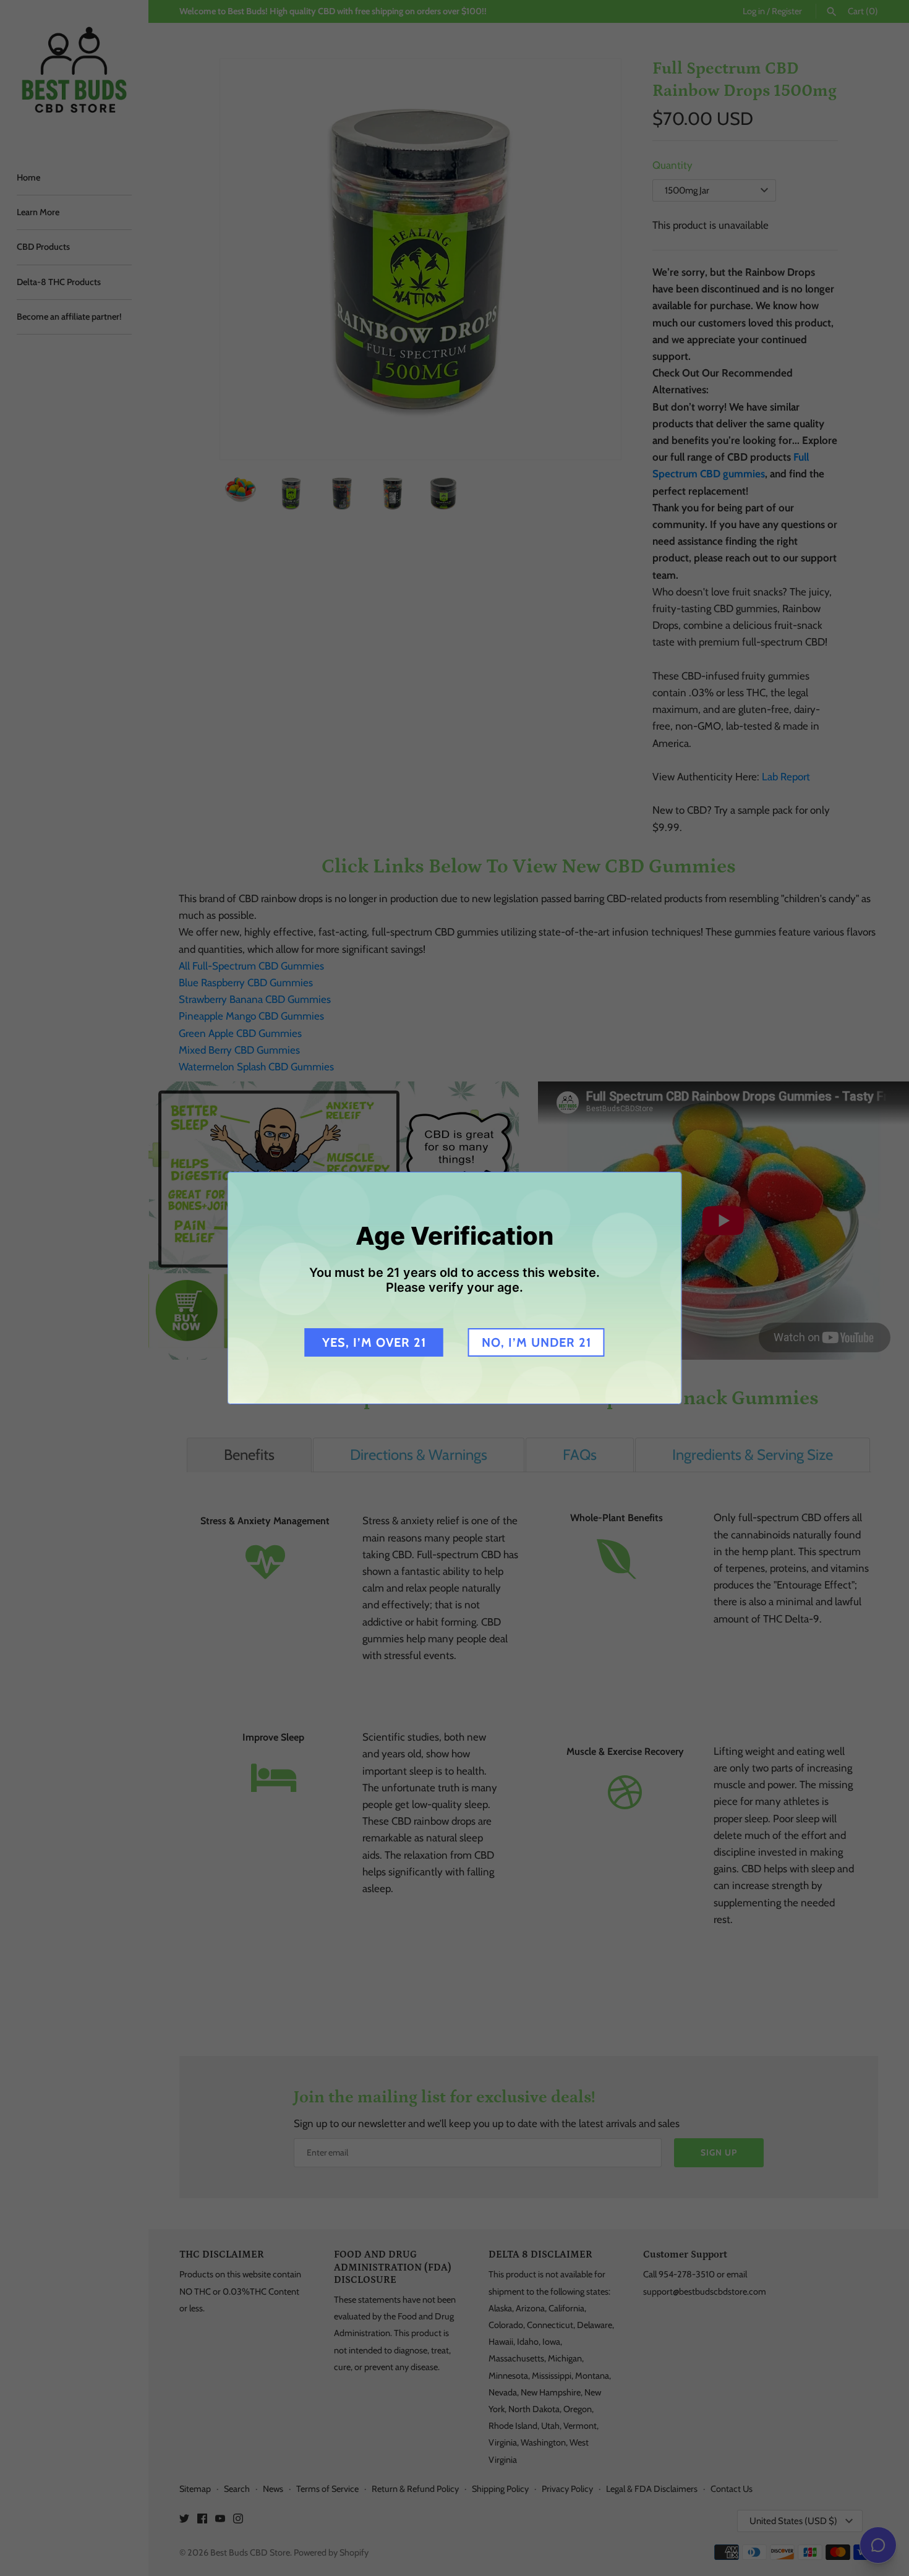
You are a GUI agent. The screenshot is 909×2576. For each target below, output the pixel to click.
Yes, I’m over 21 (374, 1342)
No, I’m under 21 (536, 1342)
